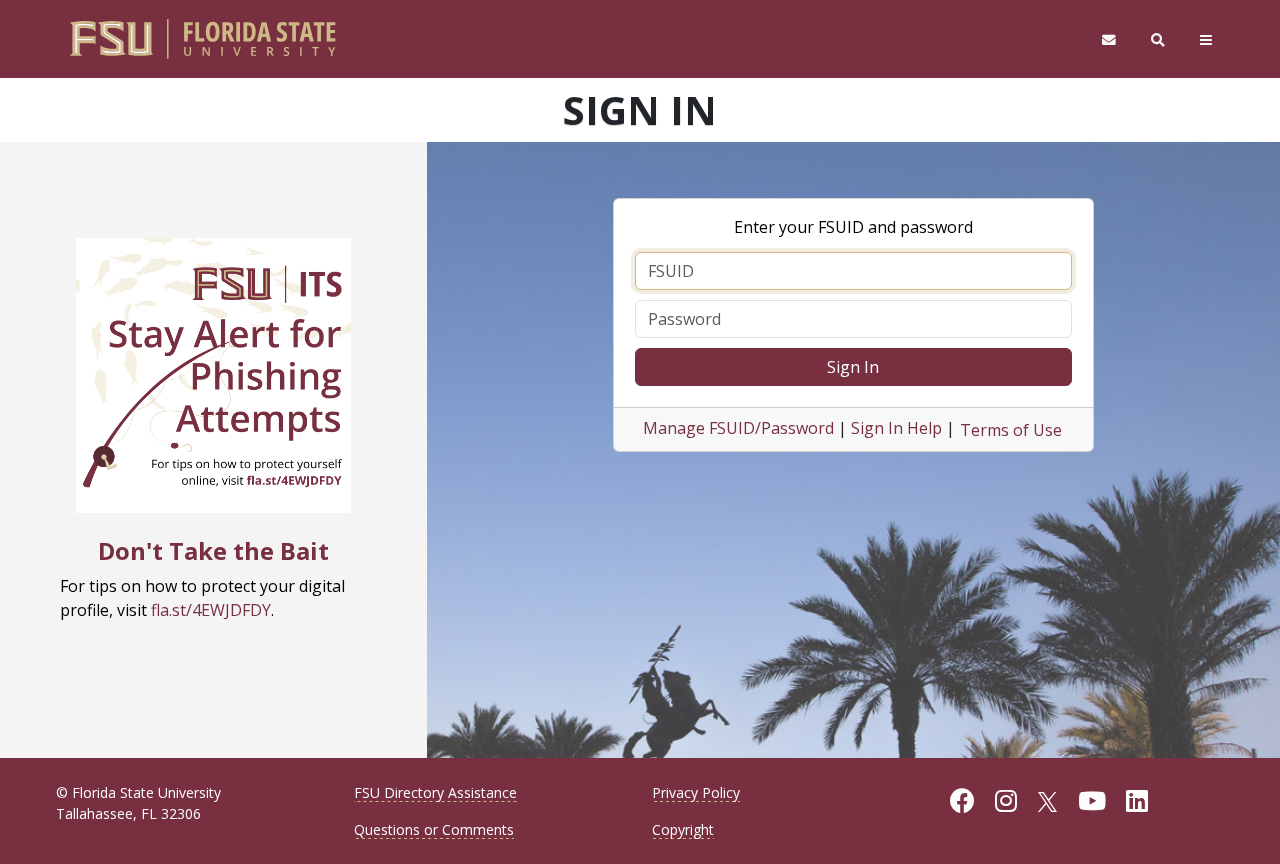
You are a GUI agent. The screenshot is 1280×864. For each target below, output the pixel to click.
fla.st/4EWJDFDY (211, 610)
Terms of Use (1011, 430)
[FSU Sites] (1206, 39)
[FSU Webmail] (1108, 39)
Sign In (853, 367)
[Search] (1158, 39)
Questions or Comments (434, 829)
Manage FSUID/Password (738, 428)
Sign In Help (896, 428)
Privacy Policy (696, 792)
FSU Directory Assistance (435, 792)
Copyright (683, 829)
